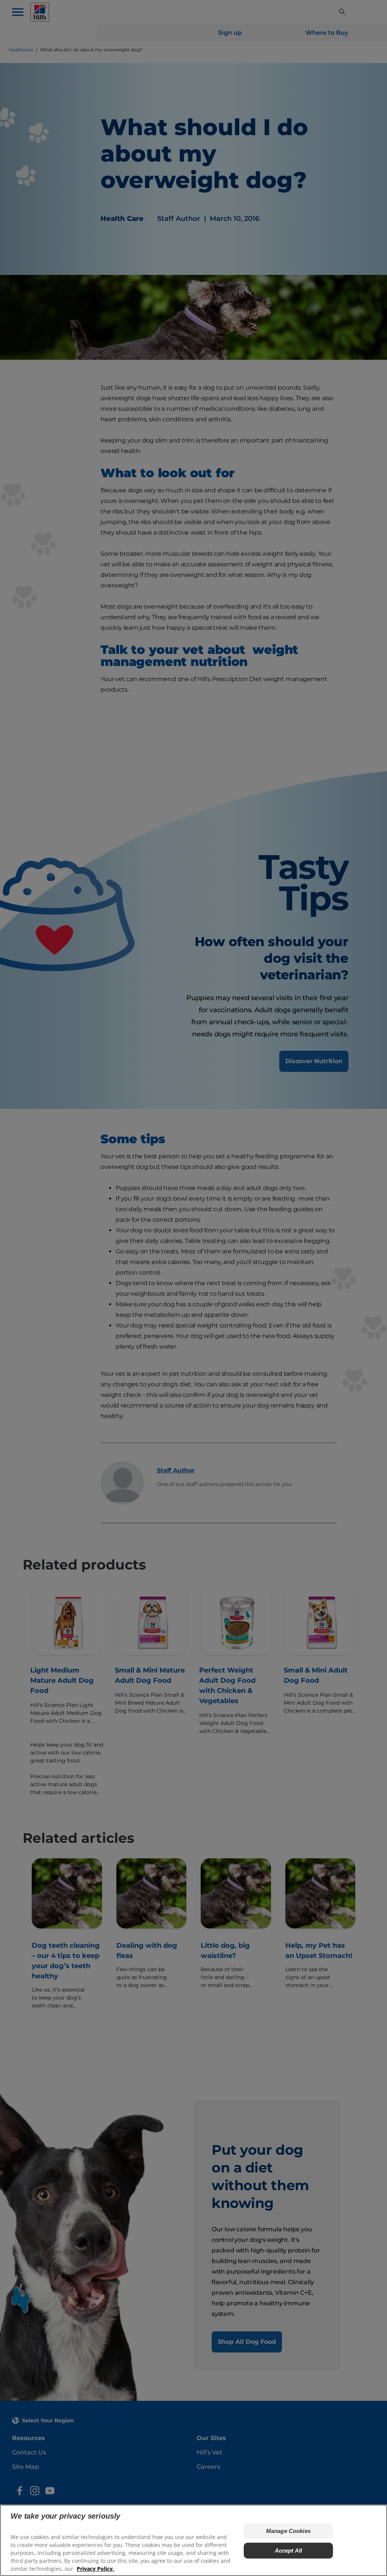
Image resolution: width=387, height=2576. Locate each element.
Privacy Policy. (95, 2569)
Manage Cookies (288, 2531)
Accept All (289, 2551)
